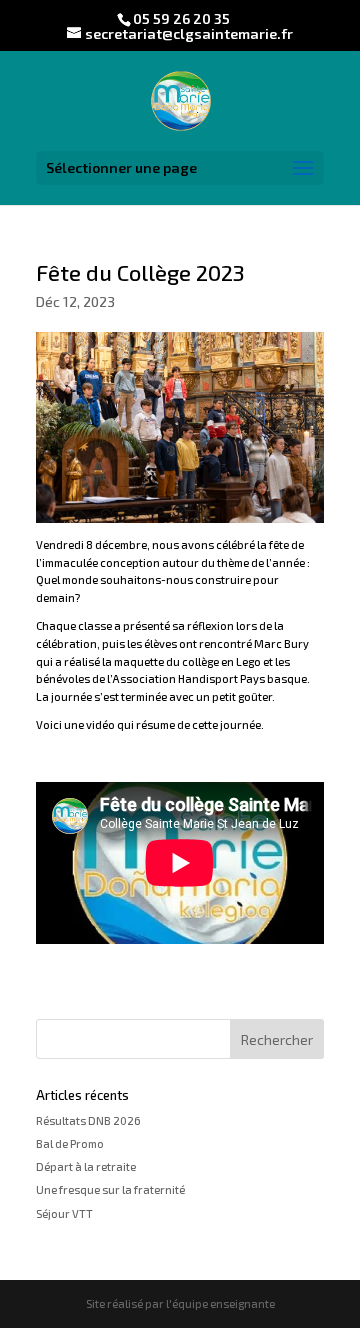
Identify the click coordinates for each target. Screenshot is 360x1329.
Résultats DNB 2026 (88, 1120)
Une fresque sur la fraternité (110, 1189)
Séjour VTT (64, 1213)
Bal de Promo (70, 1143)
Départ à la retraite (86, 1166)
